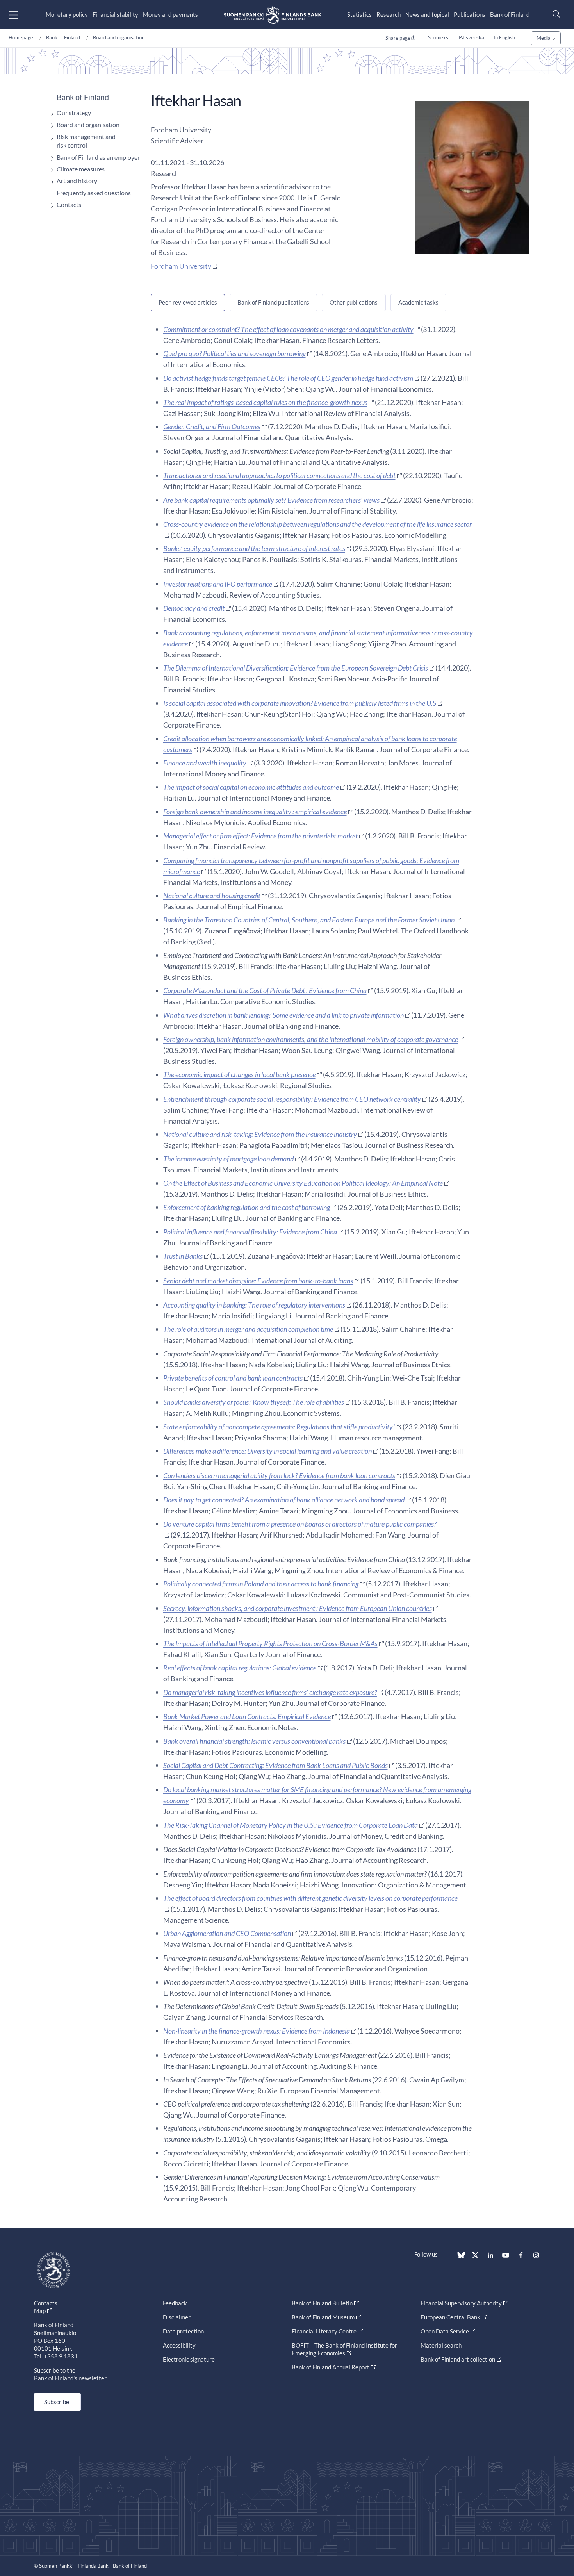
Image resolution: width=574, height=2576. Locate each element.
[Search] (554, 14)
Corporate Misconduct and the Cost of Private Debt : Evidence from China (265, 990)
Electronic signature (189, 2359)
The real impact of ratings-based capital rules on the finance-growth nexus (265, 402)
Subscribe (57, 2402)
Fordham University (181, 266)
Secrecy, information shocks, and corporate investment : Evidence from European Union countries (298, 1608)
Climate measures (81, 169)
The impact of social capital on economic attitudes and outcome (251, 787)
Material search (441, 2345)
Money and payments (170, 14)
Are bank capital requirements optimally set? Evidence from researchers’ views (271, 500)
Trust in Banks (183, 1256)
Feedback (175, 2303)
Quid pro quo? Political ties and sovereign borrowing (234, 353)
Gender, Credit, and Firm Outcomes (212, 426)
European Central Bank (450, 2317)
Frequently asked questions (94, 193)
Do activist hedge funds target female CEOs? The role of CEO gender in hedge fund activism (288, 378)
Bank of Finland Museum (323, 2317)
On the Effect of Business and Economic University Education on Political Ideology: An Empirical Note (303, 1183)
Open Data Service (445, 2331)
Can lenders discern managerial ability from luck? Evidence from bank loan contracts (279, 1475)
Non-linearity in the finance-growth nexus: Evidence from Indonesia (257, 2031)
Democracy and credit (194, 608)
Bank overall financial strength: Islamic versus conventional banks (254, 1741)
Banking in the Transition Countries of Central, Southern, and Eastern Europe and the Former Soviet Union (309, 920)
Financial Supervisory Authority (461, 2303)
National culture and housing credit (212, 896)
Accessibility (179, 2345)
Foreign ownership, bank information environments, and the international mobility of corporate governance (311, 1039)
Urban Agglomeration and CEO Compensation (227, 1933)
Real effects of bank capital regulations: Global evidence (240, 1668)
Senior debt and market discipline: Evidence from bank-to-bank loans (258, 1281)
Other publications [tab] (354, 302)
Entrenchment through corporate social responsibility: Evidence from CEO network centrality (292, 1099)
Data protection (183, 2331)
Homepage (21, 37)
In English (504, 37)
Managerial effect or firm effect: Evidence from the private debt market (260, 836)
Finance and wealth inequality (205, 763)
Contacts (69, 204)
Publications (470, 14)
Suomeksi (439, 37)
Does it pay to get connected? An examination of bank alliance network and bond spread (284, 1500)
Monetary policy (67, 14)
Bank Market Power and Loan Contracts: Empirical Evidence (247, 1716)
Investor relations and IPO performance (218, 584)
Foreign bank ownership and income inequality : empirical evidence (255, 812)
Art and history (77, 181)
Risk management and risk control (86, 141)
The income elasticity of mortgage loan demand (228, 1159)
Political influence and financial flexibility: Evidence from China (250, 1232)
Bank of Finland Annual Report (331, 2367)
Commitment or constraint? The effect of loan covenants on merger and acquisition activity (288, 329)
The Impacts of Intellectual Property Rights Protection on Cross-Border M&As (270, 1643)
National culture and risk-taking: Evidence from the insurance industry (260, 1134)
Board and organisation (119, 37)
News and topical (427, 14)
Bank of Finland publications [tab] (273, 302)
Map (40, 2311)
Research (389, 14)
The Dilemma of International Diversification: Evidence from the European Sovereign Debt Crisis (296, 668)
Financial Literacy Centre (324, 2331)
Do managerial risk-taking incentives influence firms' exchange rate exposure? (270, 1692)
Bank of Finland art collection (458, 2359)
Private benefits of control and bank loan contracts (233, 1378)
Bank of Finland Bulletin (322, 2303)
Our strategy (74, 113)
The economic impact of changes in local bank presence (239, 1074)
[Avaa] (50, 114)
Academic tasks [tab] (418, 302)
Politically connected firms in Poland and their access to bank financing (261, 1584)
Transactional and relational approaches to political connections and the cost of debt (279, 475)
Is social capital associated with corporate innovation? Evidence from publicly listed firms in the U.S (300, 703)
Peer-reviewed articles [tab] (188, 302)
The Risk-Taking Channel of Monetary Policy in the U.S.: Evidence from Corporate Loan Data (291, 1825)
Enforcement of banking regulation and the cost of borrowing (247, 1207)
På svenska (471, 37)
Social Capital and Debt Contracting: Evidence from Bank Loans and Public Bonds (275, 1765)
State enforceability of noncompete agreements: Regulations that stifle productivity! (279, 1427)
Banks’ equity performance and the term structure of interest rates (254, 548)
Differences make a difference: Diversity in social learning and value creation (267, 1451)
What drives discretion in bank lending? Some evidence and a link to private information (283, 1015)
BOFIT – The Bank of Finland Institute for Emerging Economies (344, 2349)
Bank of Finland (510, 14)
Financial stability (115, 14)
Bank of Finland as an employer (98, 157)
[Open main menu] (20, 15)
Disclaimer (177, 2317)
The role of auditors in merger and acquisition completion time (248, 1329)
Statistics (359, 14)
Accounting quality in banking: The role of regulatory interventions (254, 1305)
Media (544, 38)
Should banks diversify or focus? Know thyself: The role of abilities (254, 1402)
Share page (398, 38)
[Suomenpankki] (273, 15)
